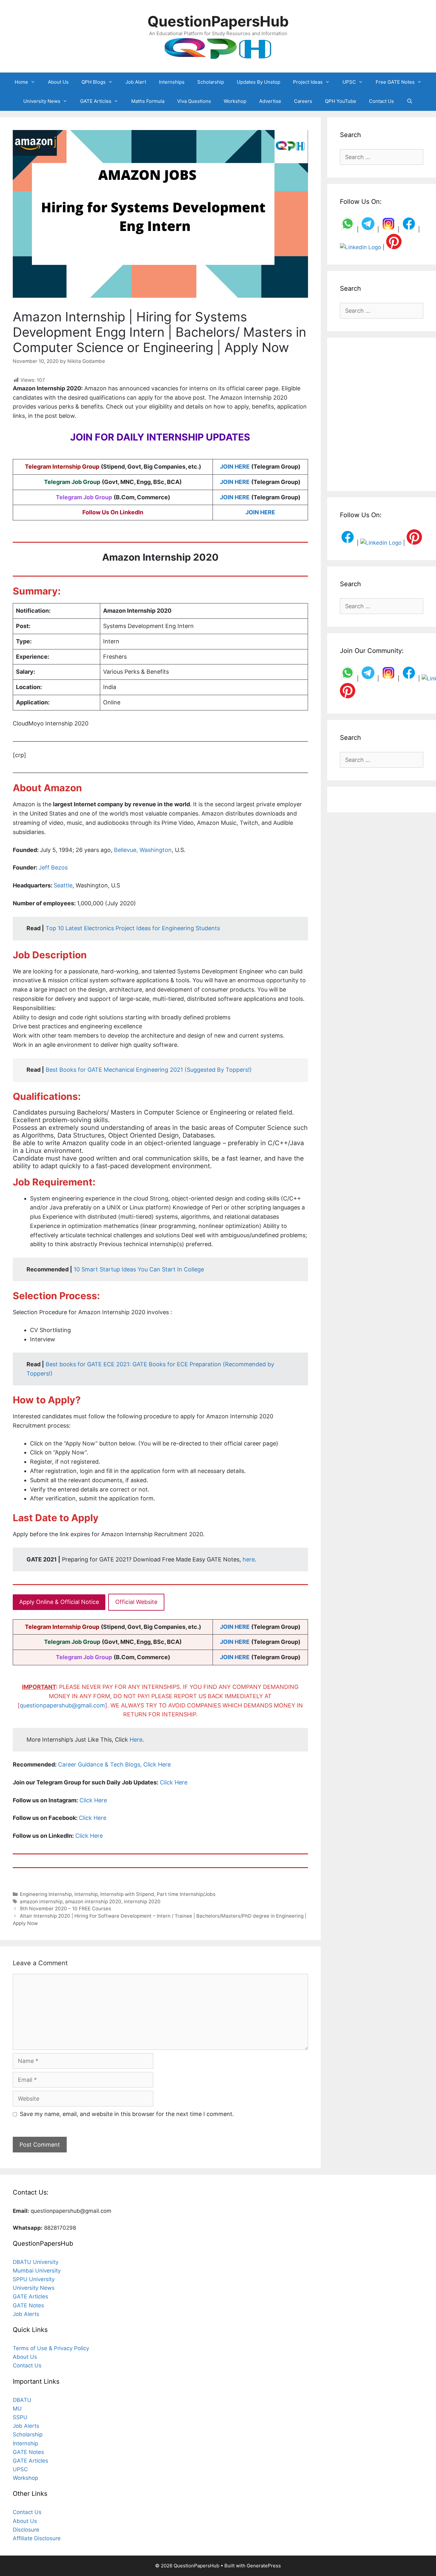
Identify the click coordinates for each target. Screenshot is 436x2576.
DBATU (22, 2400)
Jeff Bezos (53, 867)
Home (21, 82)
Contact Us (381, 101)
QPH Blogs (94, 82)
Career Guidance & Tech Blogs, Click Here (114, 1764)
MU (17, 2409)
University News (42, 101)
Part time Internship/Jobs (186, 1894)
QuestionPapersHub (218, 21)
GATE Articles (96, 101)
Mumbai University (37, 2271)
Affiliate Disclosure (37, 2538)
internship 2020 (142, 1901)
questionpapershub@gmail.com (62, 1705)
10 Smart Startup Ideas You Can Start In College (139, 1269)
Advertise (270, 101)
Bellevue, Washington (143, 850)
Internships (172, 82)
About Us (58, 82)
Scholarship (211, 82)
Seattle (63, 885)
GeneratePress (264, 2566)
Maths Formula (148, 101)
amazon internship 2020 (93, 1901)
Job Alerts (26, 2314)
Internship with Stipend (127, 1894)
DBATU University (36, 2262)
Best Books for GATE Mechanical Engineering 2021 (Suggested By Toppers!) (149, 1070)
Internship (86, 1894)
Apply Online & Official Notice (59, 1602)
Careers (303, 101)
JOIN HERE (235, 467)
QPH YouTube (341, 101)
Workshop (235, 101)
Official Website (136, 1602)
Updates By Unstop (259, 82)
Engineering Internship (46, 1894)
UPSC (349, 82)
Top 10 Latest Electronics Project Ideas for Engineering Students (133, 928)
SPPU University (34, 2279)
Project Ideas (308, 82)
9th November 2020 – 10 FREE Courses (65, 1909)
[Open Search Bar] (410, 101)
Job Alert (136, 82)
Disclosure (26, 2530)
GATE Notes (28, 2305)
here (249, 1559)
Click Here (174, 1782)
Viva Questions (194, 101)
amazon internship (41, 1901)
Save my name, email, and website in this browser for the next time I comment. (127, 2114)
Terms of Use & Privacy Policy (51, 2348)
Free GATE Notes (395, 82)
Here (136, 1740)
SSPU (20, 2417)
